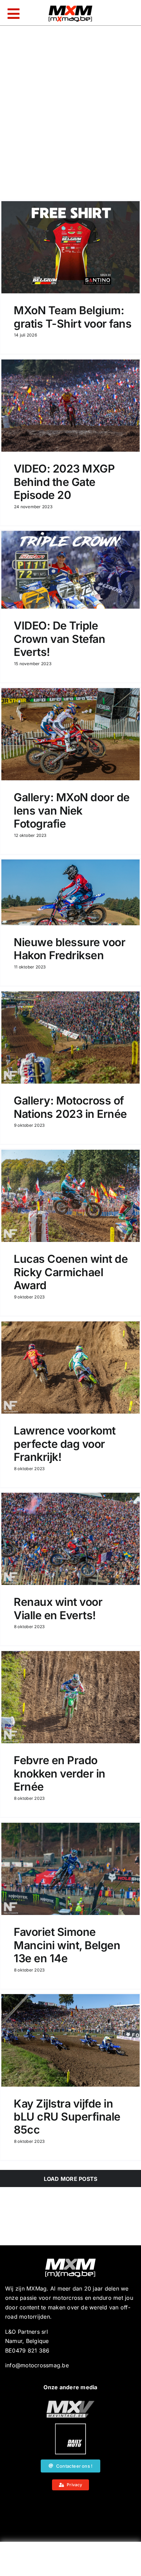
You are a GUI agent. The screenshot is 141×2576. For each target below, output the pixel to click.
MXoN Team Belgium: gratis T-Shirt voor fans (73, 317)
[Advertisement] (70, 2561)
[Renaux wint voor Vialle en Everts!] (70, 1539)
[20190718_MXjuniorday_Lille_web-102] (70, 2426)
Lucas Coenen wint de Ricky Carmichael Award (71, 1272)
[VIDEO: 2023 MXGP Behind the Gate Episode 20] (70, 406)
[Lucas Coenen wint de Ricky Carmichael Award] (70, 1196)
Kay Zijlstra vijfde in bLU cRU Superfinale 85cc (67, 2117)
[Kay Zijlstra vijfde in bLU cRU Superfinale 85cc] (70, 2040)
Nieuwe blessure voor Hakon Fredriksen (69, 949)
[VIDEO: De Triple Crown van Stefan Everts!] (70, 570)
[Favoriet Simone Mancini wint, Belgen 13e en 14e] (70, 1869)
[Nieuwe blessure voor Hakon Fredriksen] (70, 892)
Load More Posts (71, 2179)
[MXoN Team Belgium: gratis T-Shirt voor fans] (70, 247)
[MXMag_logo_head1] (70, 7)
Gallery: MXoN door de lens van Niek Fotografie (72, 810)
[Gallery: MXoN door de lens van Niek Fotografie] (70, 734)
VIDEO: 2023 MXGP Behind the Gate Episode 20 (64, 482)
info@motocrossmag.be (37, 2365)
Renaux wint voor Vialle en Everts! (58, 1608)
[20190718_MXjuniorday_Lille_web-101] (70, 2403)
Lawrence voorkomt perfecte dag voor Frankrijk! (65, 1444)
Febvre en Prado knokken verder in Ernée (60, 1773)
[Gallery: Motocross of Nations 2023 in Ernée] (70, 1037)
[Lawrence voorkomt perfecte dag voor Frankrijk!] (70, 1368)
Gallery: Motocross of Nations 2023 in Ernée (70, 1107)
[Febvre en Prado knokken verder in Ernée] (70, 1697)
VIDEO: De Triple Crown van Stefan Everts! (59, 639)
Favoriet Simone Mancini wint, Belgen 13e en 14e (67, 1945)
